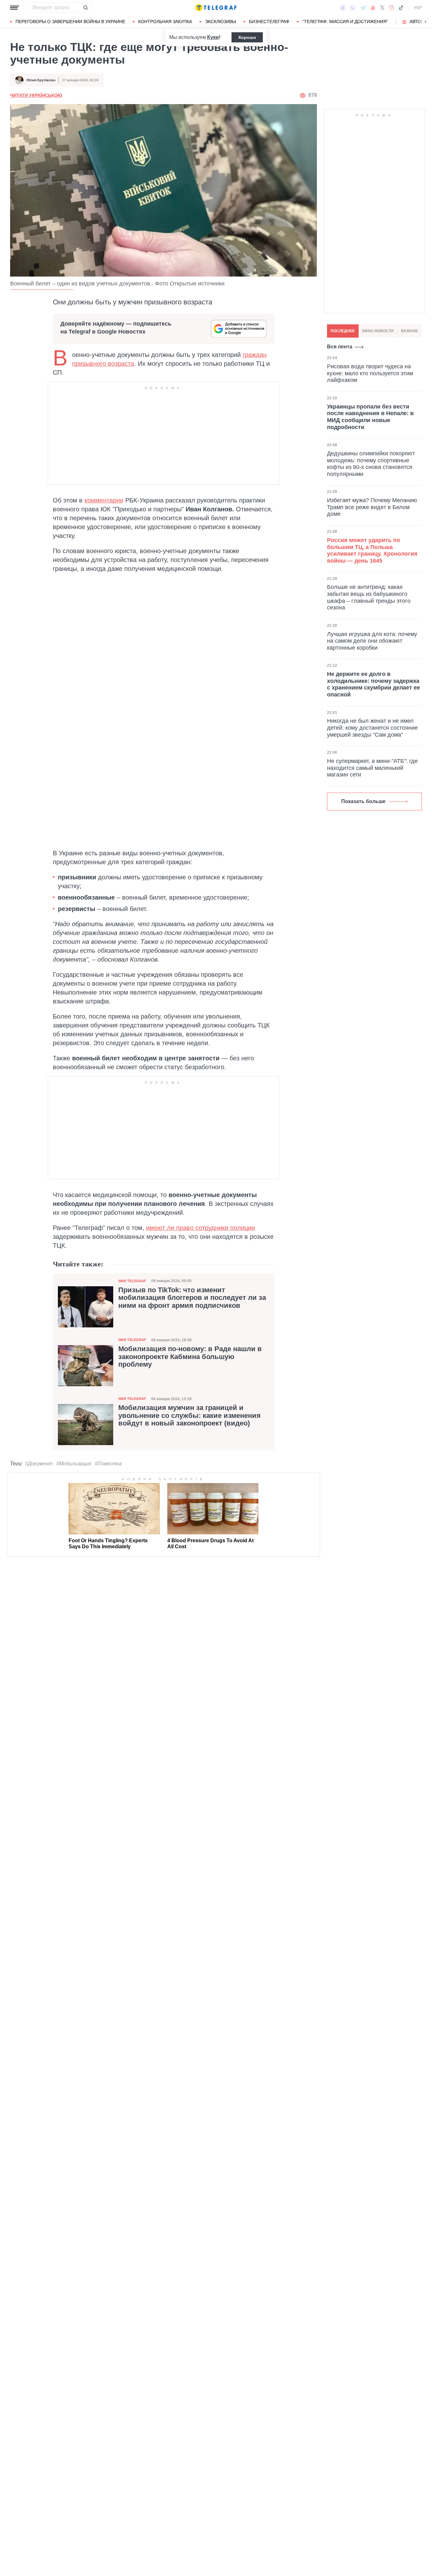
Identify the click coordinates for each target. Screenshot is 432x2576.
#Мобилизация (74, 1464)
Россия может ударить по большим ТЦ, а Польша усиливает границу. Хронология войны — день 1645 (372, 550)
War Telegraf (132, 1281)
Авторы (419, 22)
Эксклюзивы (220, 22)
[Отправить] (85, 8)
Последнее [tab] (343, 331)
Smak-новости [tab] (378, 331)
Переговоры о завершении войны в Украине (70, 22)
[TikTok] (401, 8)
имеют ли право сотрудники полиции (201, 1228)
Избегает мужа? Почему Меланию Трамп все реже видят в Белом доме (372, 507)
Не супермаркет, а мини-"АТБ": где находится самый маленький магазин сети (372, 768)
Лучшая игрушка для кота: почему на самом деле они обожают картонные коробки (372, 641)
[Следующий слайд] (426, 22)
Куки (213, 37)
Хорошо (247, 37)
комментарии (104, 500)
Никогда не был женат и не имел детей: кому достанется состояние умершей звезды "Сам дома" (372, 728)
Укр (418, 8)
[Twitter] (382, 8)
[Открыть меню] (15, 8)
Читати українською (36, 95)
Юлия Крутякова (41, 80)
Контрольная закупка (165, 22)
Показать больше (363, 801)
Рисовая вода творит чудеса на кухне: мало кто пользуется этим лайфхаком (370, 373)
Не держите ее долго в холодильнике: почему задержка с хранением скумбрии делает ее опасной (373, 684)
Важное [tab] (410, 331)
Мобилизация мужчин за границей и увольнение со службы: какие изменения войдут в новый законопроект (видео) (189, 1415)
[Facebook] (343, 8)
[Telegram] (363, 8)
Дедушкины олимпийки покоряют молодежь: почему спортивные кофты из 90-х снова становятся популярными (371, 464)
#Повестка (108, 1464)
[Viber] (353, 8)
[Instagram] (391, 8)
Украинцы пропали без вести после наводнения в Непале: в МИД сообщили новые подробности (370, 417)
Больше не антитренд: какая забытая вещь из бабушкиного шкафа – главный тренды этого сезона (369, 597)
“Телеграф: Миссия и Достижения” (345, 22)
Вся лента (340, 347)
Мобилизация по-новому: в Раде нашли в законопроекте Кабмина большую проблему (190, 1357)
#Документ (39, 1464)
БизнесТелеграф (269, 22)
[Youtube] (373, 8)
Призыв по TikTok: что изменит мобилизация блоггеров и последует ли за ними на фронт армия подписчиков (192, 1298)
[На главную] (216, 8)
